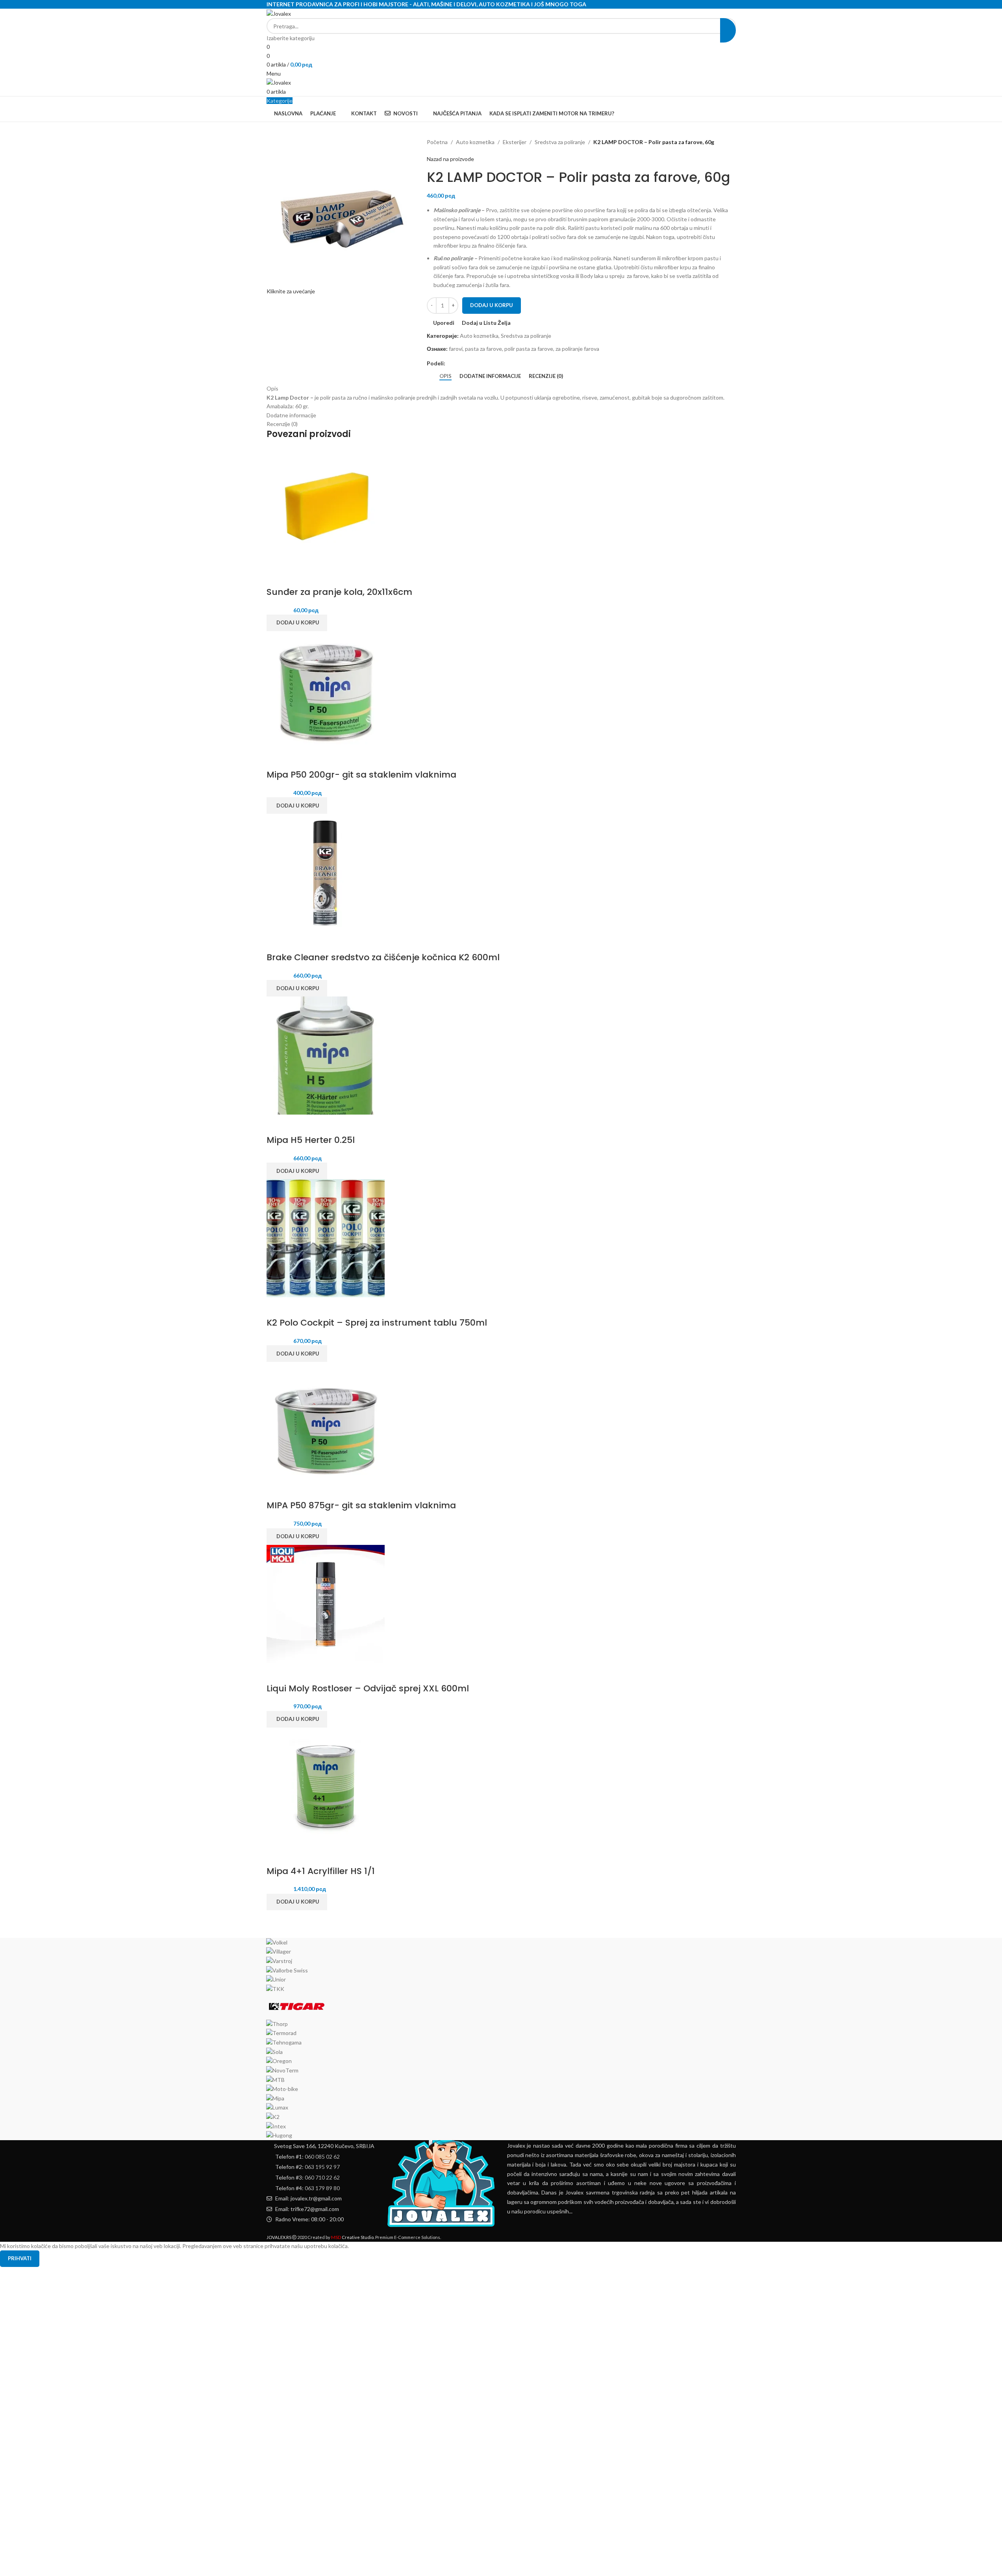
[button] (297, 623)
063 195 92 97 (322, 2167)
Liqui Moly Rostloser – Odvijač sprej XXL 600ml (368, 1688)
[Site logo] (279, 13)
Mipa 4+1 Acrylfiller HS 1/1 (321, 1871)
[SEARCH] (728, 30)
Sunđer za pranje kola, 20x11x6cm (339, 592)
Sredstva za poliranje (560, 142)
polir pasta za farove (529, 349)
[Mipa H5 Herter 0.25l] (326, 1055)
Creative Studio (352, 2237)
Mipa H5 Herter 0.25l (311, 1140)
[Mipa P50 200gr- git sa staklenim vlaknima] (326, 690)
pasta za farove (483, 349)
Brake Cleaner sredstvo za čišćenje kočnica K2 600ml (383, 957)
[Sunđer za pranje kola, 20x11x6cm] (326, 507)
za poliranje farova (577, 349)
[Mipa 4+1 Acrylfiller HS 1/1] (326, 1786)
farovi (456, 349)
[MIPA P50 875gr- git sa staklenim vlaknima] (326, 1420)
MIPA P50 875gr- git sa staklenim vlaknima (361, 1505)
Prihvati (20, 2258)
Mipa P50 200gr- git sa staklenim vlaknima (361, 775)
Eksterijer (515, 142)
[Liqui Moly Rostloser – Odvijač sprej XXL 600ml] (326, 1603)
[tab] (445, 376)
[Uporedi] (276, 576)
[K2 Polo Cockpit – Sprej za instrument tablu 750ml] (326, 1238)
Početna (437, 142)
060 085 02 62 (322, 2157)
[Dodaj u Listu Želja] (318, 576)
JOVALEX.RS (279, 2237)
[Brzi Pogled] (297, 576)
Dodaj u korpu (492, 305)
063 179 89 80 (322, 2188)
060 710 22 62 (322, 2177)
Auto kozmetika (475, 142)
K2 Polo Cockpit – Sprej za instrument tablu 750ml (377, 1323)
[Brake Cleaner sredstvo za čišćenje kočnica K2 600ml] (326, 872)
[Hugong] (501, 2039)
